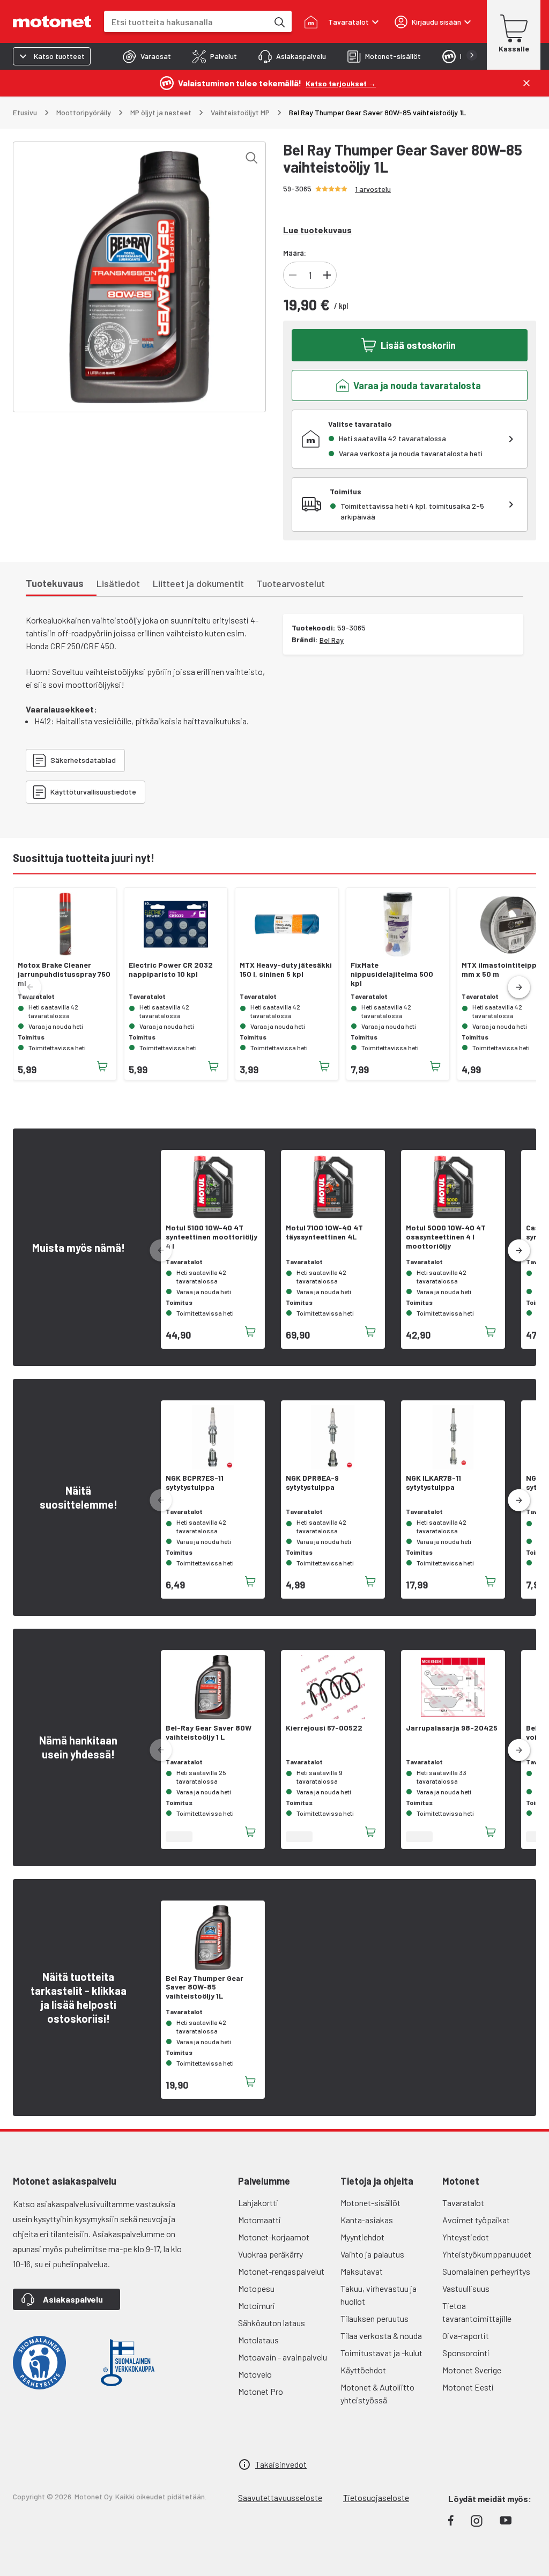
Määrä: (295, 253)
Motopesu (256, 2288)
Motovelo (255, 2374)
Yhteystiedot (466, 2237)
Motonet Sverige (472, 2370)
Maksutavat (362, 2271)
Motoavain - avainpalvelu (283, 2357)
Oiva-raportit (466, 2336)
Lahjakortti (258, 2203)
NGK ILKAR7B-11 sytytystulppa (433, 1483)
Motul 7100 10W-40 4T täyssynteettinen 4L (324, 1232)
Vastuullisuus (466, 2288)
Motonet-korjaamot (274, 2237)
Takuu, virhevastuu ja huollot (379, 2295)
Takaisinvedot (281, 2464)
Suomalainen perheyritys (486, 2271)
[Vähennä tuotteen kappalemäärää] (293, 275)
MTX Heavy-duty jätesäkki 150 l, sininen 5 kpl (286, 970)
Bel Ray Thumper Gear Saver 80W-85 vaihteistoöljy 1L (205, 1987)
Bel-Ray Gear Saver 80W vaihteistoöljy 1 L (209, 1732)
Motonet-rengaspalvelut (281, 2271)
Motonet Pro (261, 2391)
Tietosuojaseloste (376, 2497)
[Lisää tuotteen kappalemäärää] (327, 275)
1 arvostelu (373, 189)
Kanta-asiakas (367, 2220)
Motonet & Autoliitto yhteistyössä (377, 2393)
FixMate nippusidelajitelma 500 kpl (392, 974)
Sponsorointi (466, 2353)
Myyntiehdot (362, 2237)
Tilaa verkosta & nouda (381, 2336)
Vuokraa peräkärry (270, 2254)
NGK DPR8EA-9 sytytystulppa (312, 1483)
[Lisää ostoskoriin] (102, 1066)
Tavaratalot (463, 2203)
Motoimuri (257, 2306)
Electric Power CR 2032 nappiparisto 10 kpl (171, 970)
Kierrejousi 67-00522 (324, 1728)
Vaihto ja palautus (372, 2254)
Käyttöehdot (363, 2370)
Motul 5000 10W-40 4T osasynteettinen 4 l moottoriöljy (446, 1237)
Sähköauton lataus (272, 2323)
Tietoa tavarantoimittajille (477, 2312)
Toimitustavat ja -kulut (381, 2353)
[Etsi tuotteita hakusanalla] (279, 21)
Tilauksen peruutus (374, 2318)
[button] (519, 988)
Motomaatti (259, 2220)
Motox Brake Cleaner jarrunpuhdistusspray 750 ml (64, 974)
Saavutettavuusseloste (280, 2497)
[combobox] (186, 22)
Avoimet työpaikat (476, 2220)
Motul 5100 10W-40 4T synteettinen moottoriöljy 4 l (212, 1237)
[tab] (147, 56)
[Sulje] (526, 83)
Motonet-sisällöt (370, 2203)
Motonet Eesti (468, 2387)
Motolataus (258, 2340)
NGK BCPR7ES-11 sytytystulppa (195, 1483)
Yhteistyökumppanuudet (487, 2254)
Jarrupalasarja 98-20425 (452, 1728)
